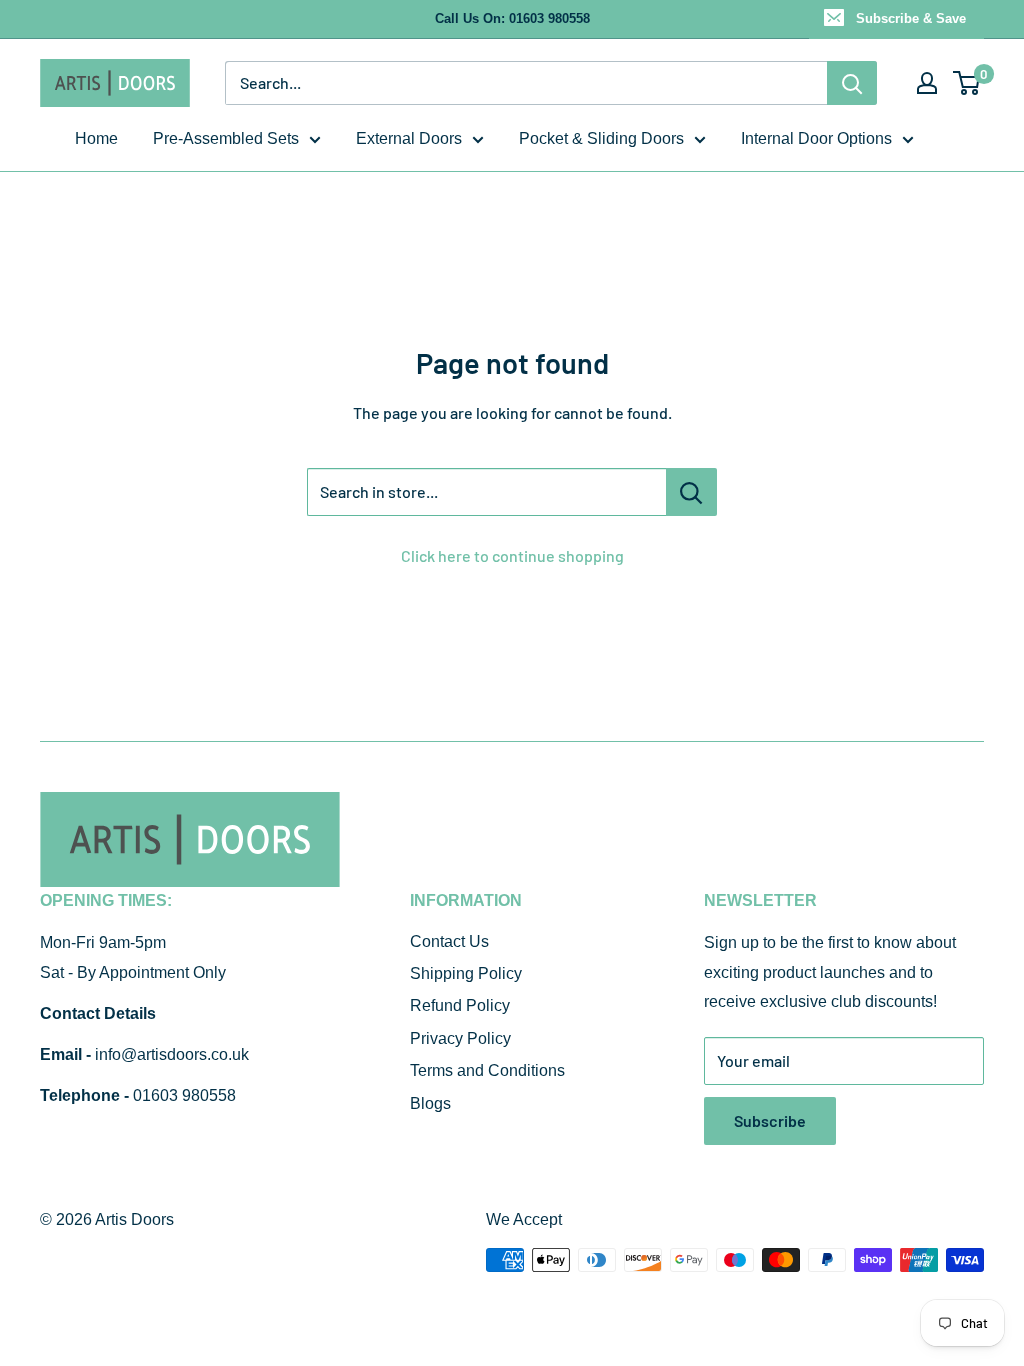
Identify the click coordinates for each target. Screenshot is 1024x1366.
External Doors (409, 138)
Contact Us (449, 941)
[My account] (927, 83)
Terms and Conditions (487, 1070)
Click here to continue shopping (512, 555)
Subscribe (770, 1120)
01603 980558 (184, 1095)
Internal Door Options (816, 138)
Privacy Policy (460, 1038)
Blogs (430, 1103)
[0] (967, 83)
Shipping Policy (466, 973)
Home (96, 138)
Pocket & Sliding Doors (601, 138)
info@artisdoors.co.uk (172, 1054)
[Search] (852, 83)
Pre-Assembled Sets (226, 138)
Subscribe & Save (911, 18)
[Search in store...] (691, 492)
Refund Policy (460, 1005)
